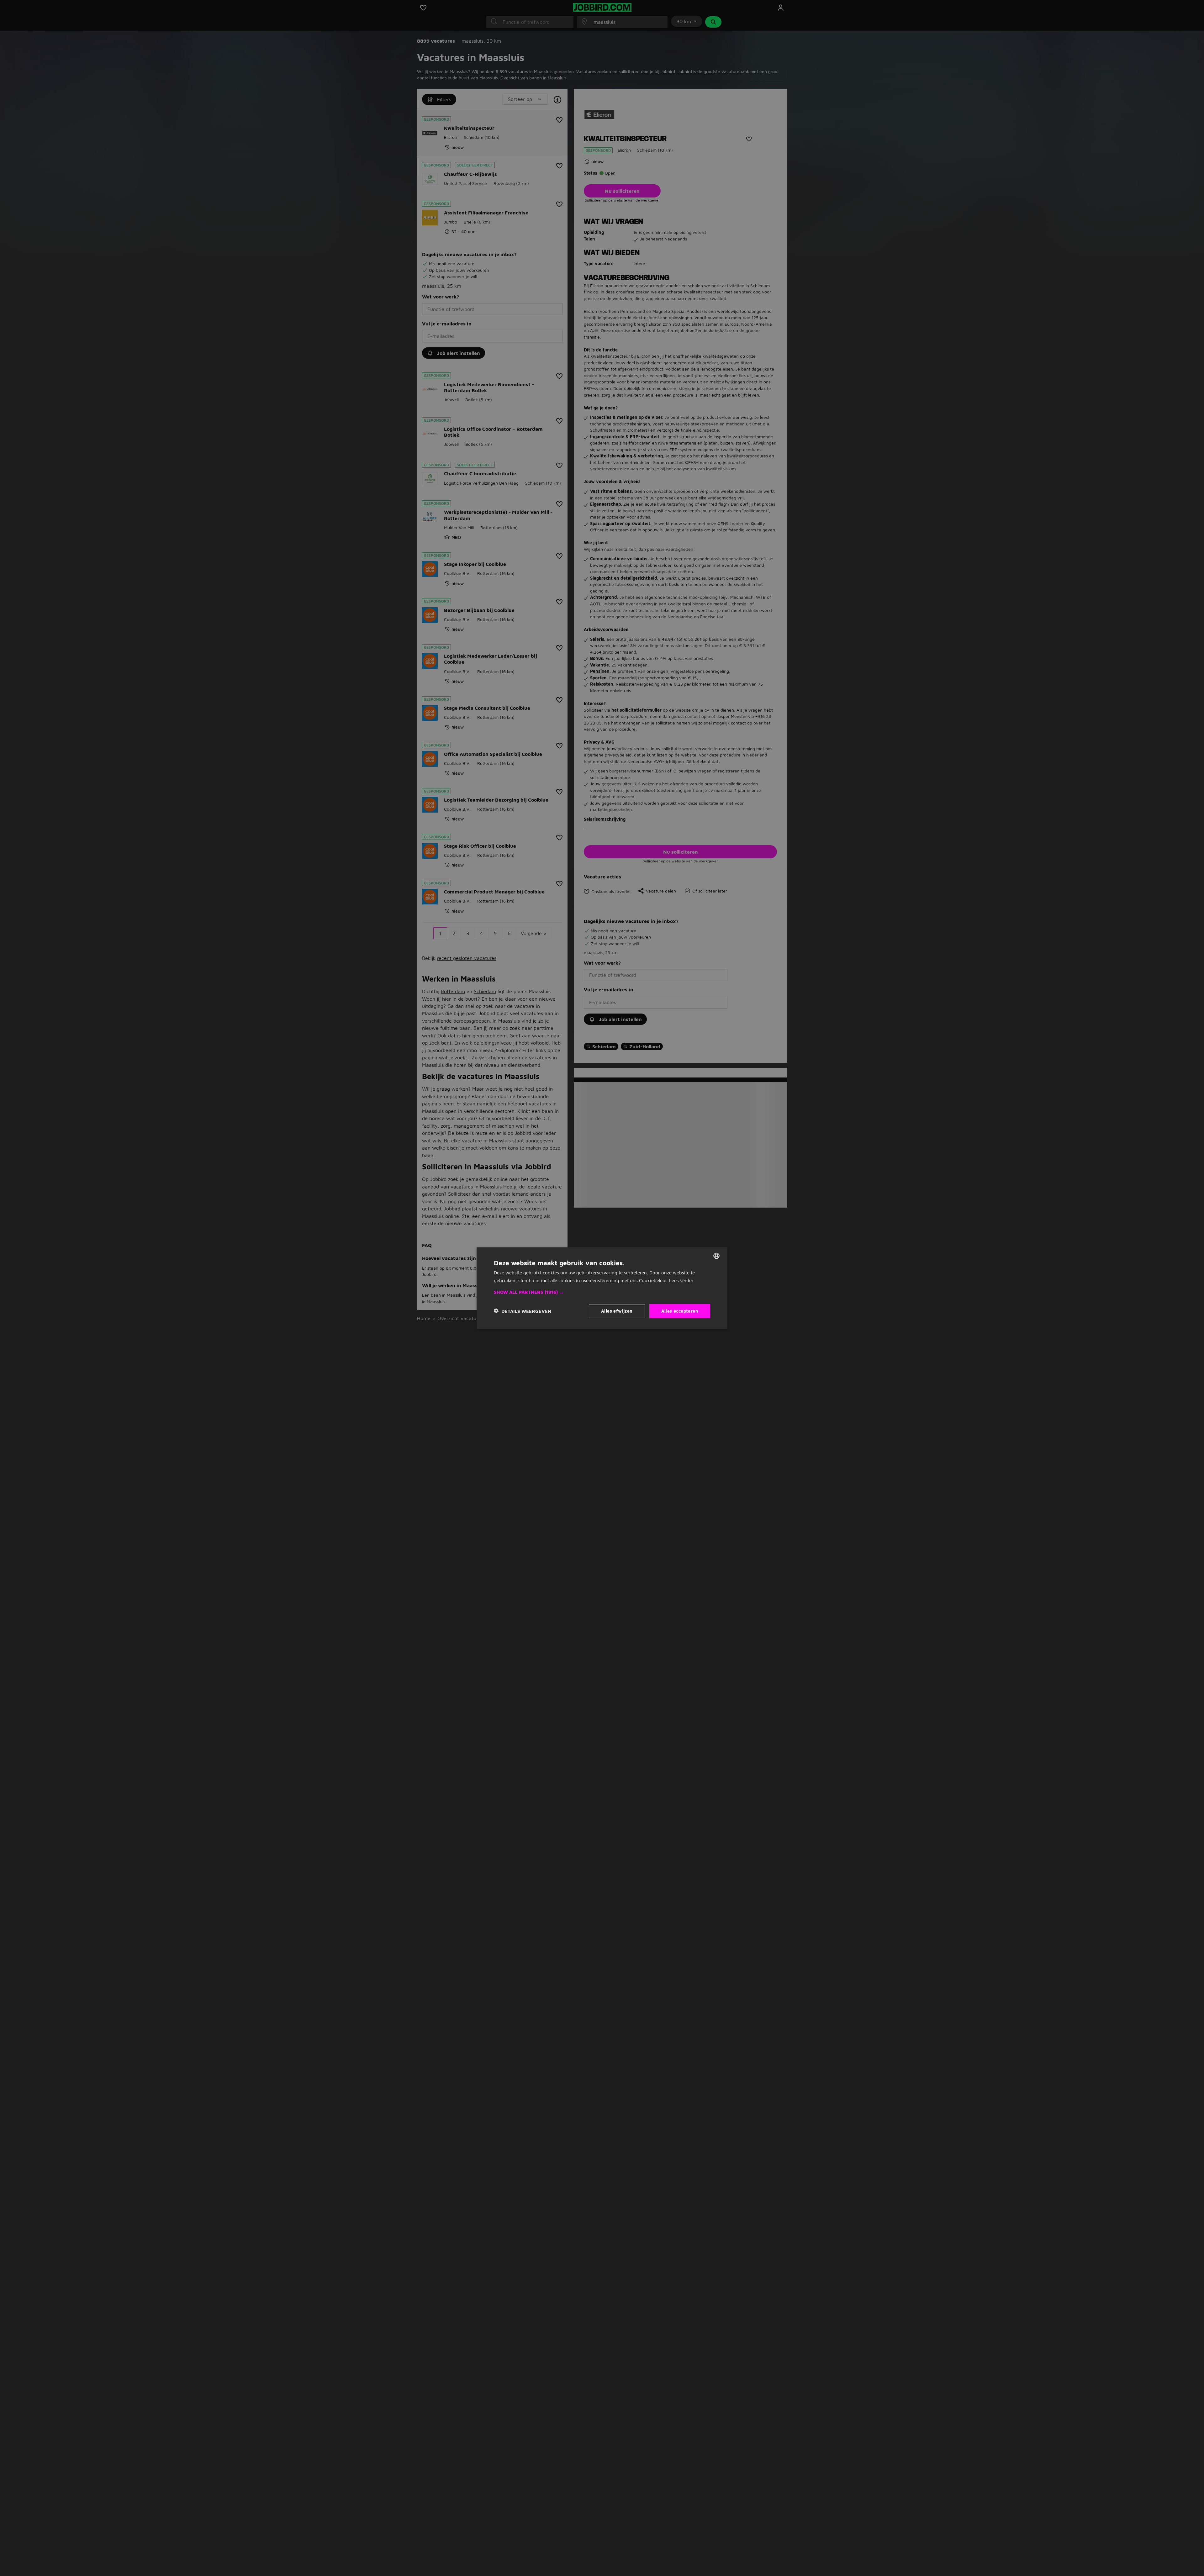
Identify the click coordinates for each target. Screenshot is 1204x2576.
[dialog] (602, 1288)
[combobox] (716, 1256)
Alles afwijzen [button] (617, 1311)
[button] (602, 1292)
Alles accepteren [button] (680, 1311)
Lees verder (681, 1280)
